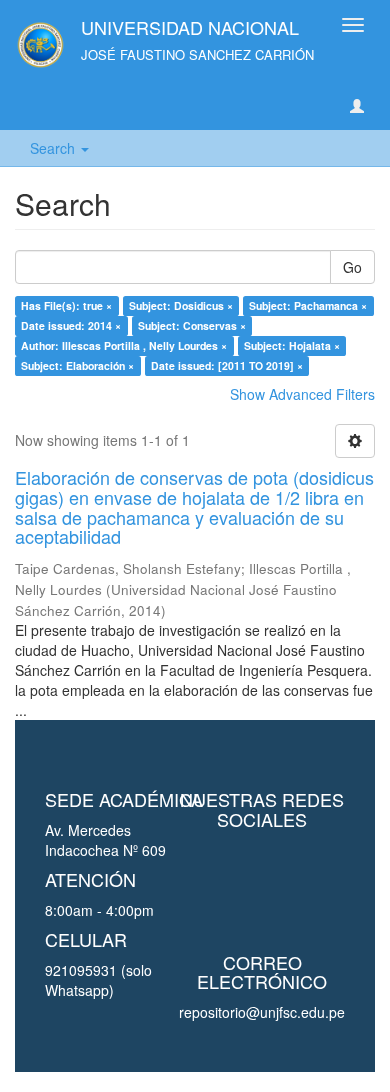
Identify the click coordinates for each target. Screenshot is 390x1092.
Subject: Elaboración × (77, 365)
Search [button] (54, 148)
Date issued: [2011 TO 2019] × (227, 365)
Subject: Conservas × (192, 325)
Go (352, 267)
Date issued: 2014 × (71, 325)
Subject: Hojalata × (292, 345)
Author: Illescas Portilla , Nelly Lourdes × (124, 345)
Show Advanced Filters (302, 394)
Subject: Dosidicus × (181, 305)
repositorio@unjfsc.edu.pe (262, 1012)
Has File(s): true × (66, 305)
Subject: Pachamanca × (308, 305)
